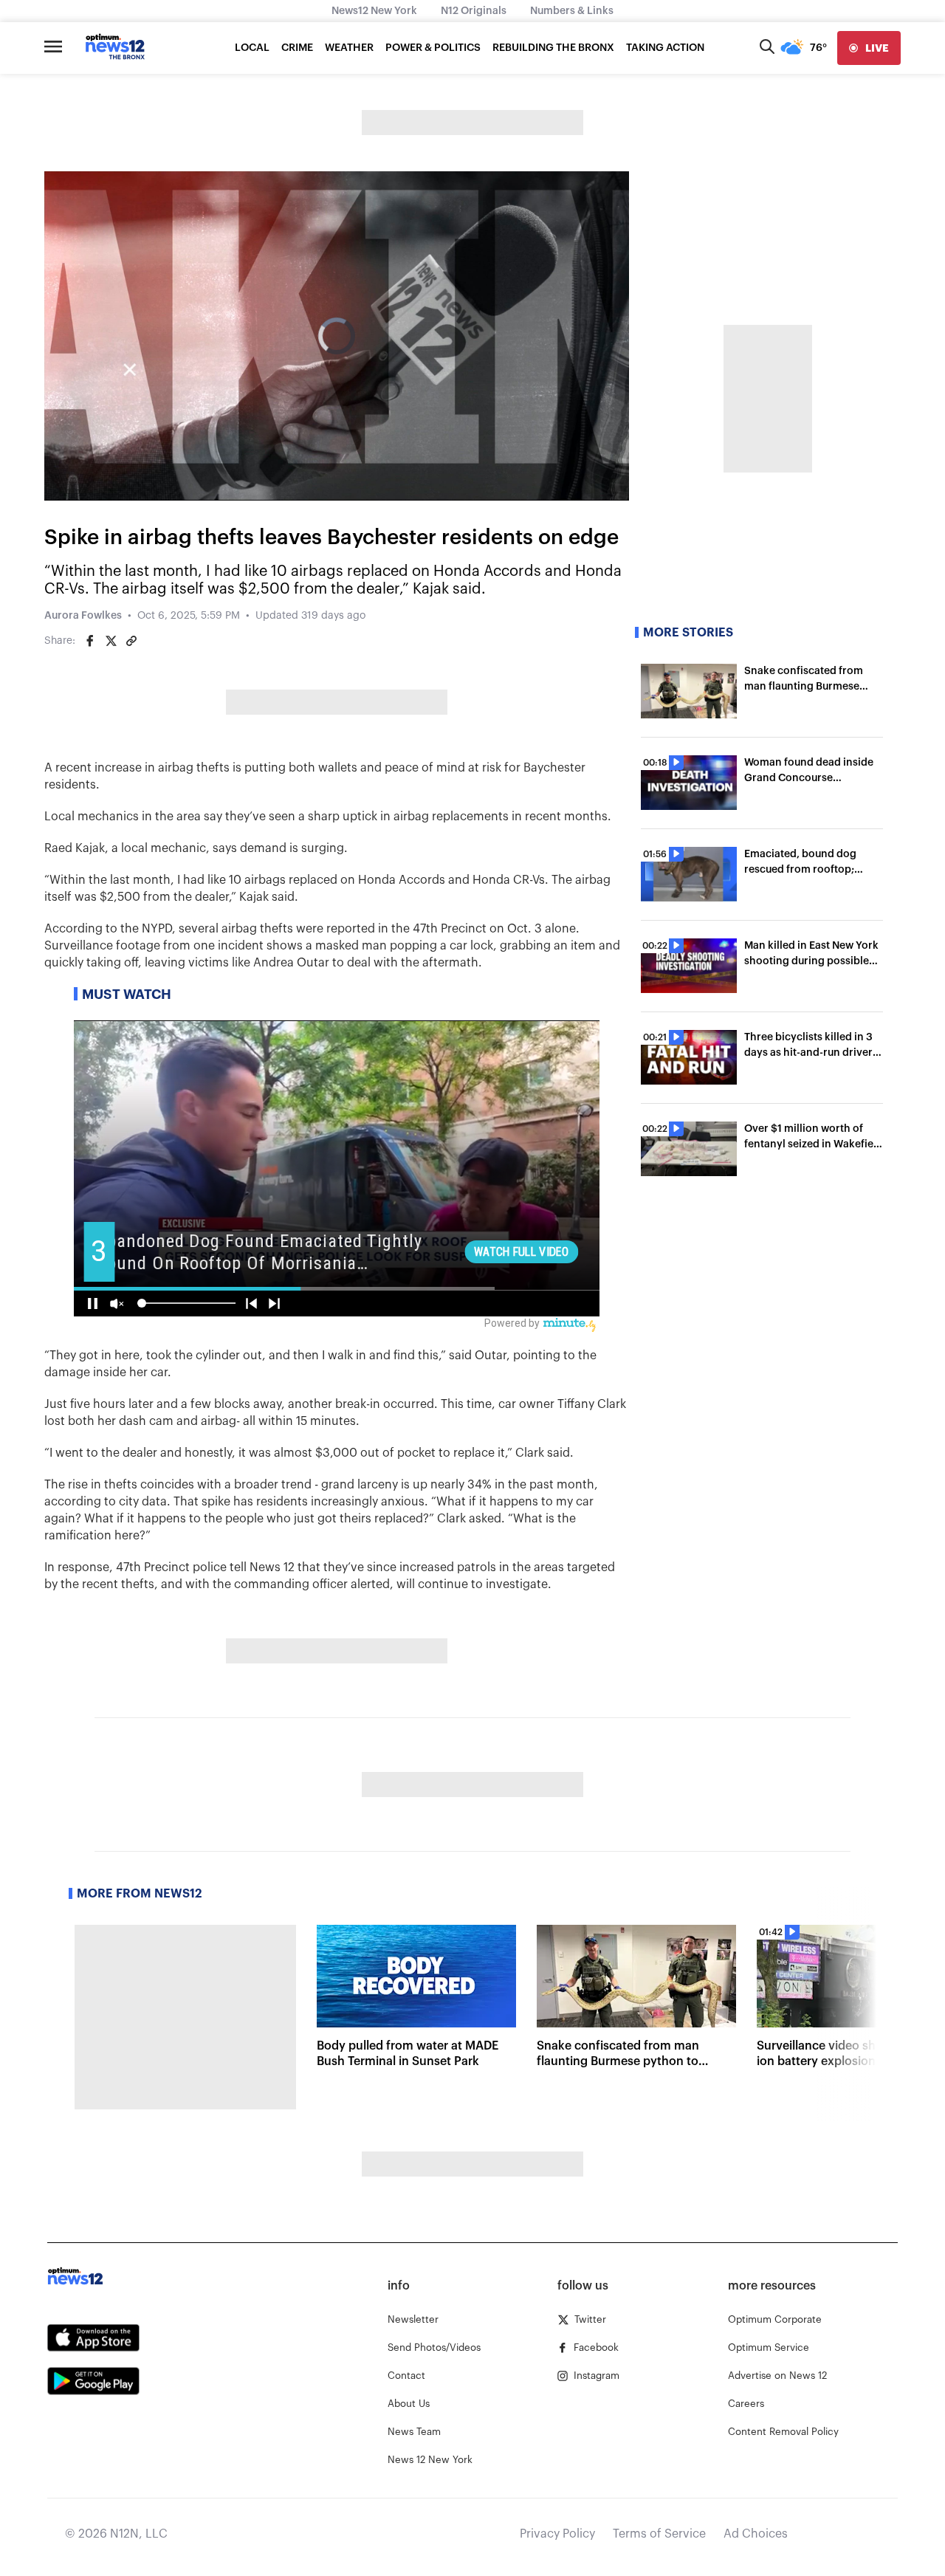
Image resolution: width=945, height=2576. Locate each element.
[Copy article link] (131, 641)
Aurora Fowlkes (83, 616)
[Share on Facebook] (90, 641)
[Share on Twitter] (111, 641)
